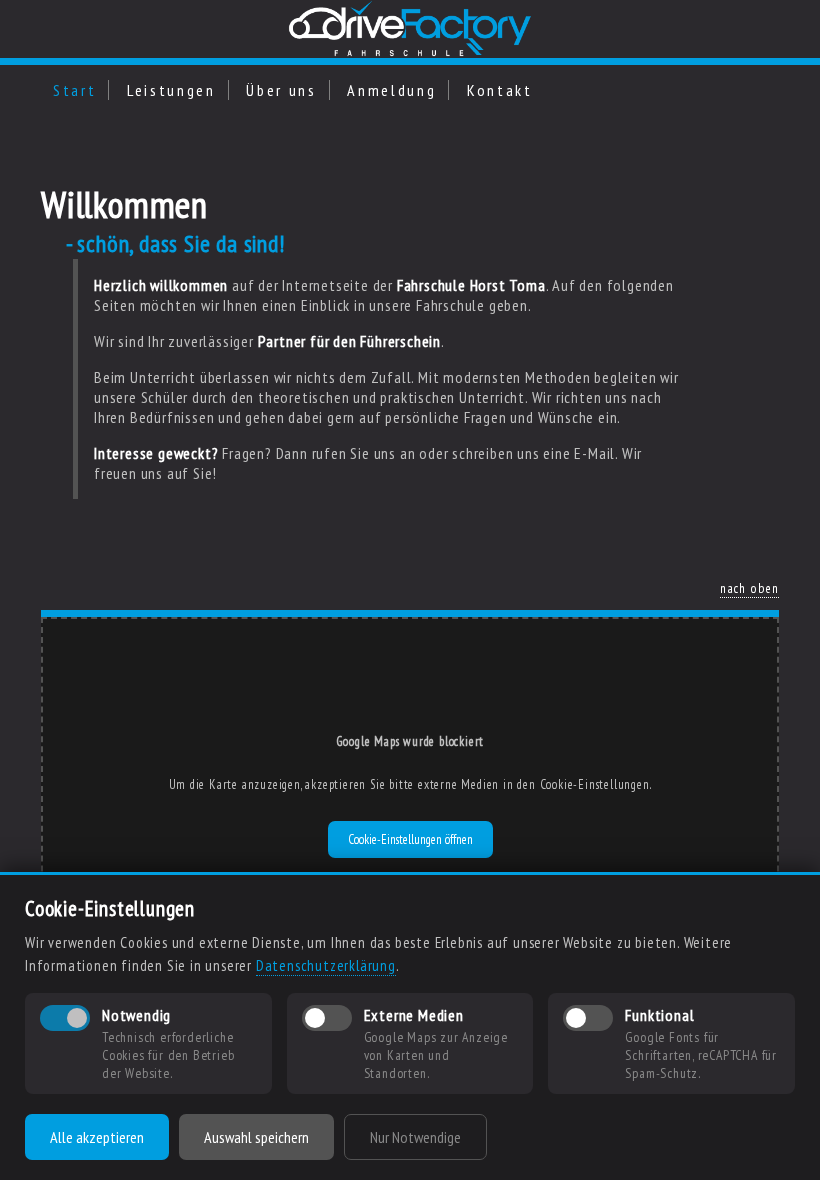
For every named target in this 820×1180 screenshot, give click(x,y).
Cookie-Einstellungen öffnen (410, 839)
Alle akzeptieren (97, 1137)
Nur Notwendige (415, 1137)
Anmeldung (391, 90)
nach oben (749, 588)
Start (74, 90)
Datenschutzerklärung (326, 965)
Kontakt (500, 90)
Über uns (281, 90)
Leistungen (171, 90)
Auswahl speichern (256, 1137)
